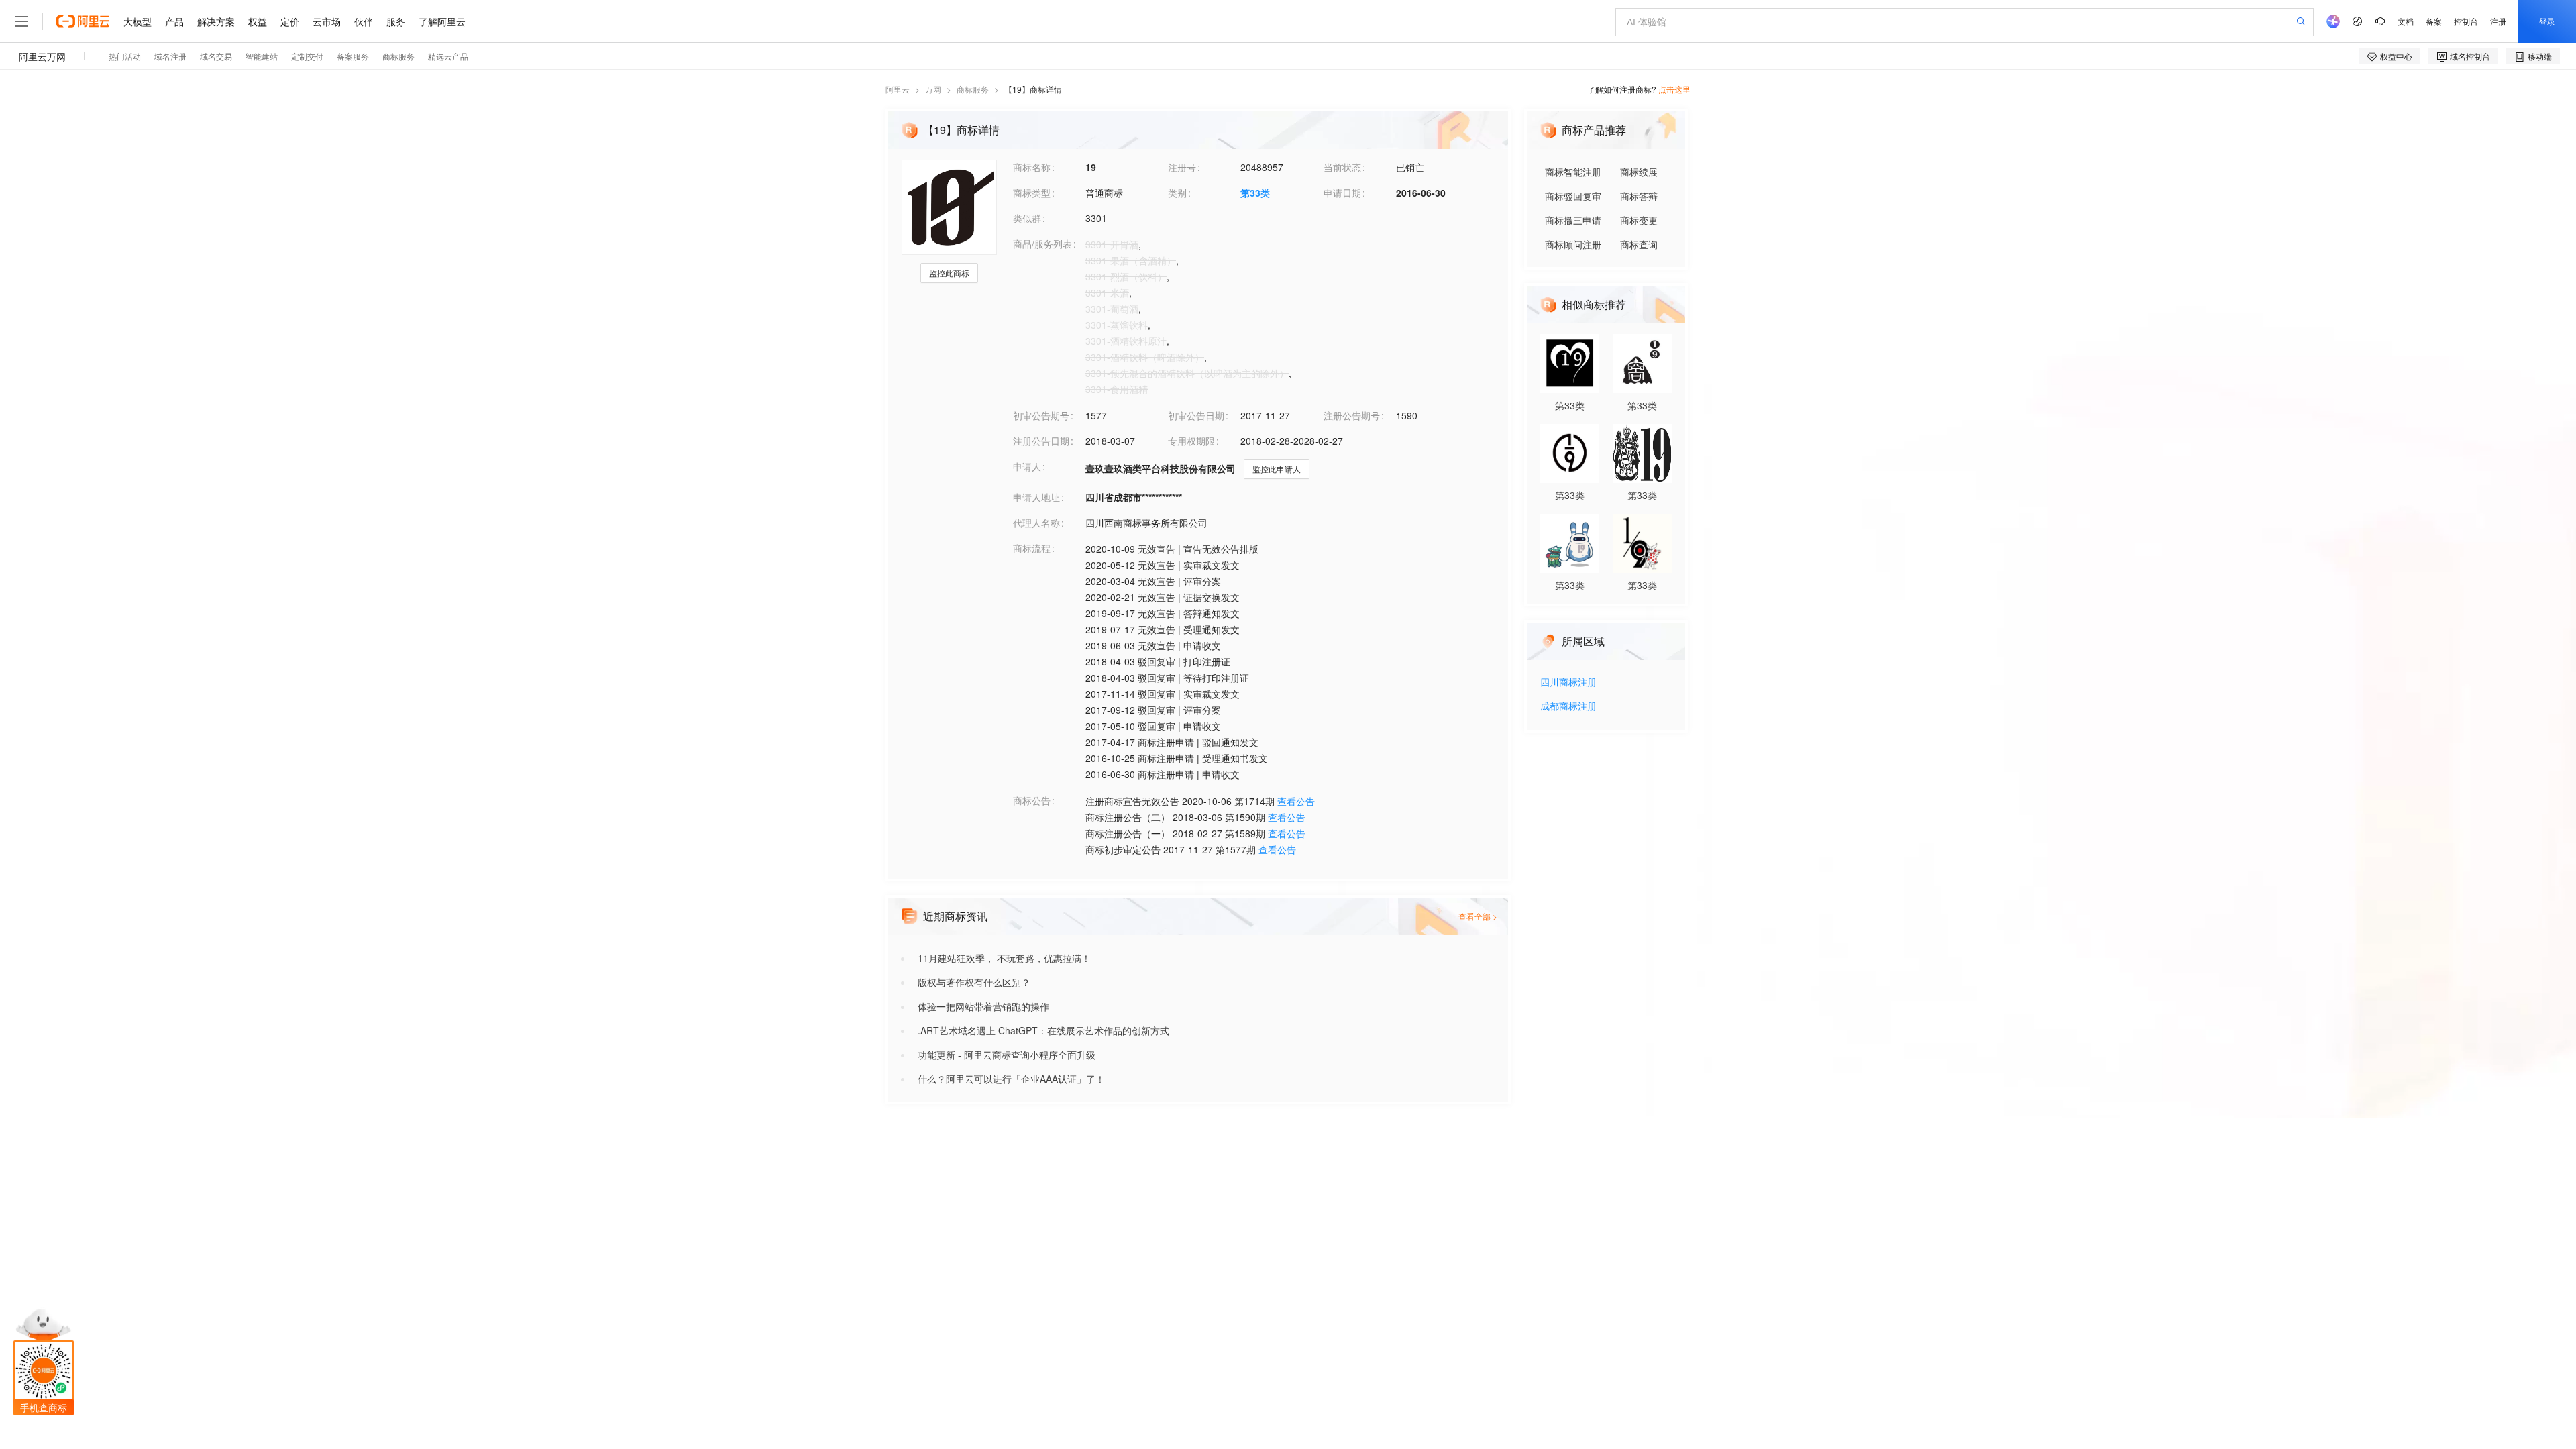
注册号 (1182, 167)
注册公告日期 (1041, 441)
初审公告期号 (1041, 415)
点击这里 (1674, 89)
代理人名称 (1036, 523)
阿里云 (898, 89)
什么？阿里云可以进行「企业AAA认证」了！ (1011, 1079)
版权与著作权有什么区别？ (974, 982)
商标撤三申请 (1573, 220)
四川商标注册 (1568, 683)
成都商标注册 (1568, 707)
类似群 (1027, 218)
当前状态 (1342, 167)
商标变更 (1639, 220)
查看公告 (1296, 801)
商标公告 (1032, 800)
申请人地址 (1036, 497)
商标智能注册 (1573, 172)
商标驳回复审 (1573, 196)
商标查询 (1639, 244)
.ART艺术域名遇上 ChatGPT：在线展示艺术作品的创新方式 (1043, 1030)
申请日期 (1342, 193)
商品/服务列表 (1042, 244)
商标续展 (1639, 172)
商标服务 (973, 89)
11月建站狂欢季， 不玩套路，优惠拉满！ (1004, 958)
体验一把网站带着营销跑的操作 (983, 1006)
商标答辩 (1639, 196)
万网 (933, 89)
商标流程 (1032, 548)
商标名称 (1032, 167)
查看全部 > (1478, 916)
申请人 (1027, 466)
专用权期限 (1191, 441)
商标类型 (1032, 193)
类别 (1177, 193)
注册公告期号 (1352, 415)
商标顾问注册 (1573, 244)
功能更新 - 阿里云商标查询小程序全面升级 (1007, 1055)
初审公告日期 (1196, 415)
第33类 (1255, 193)
